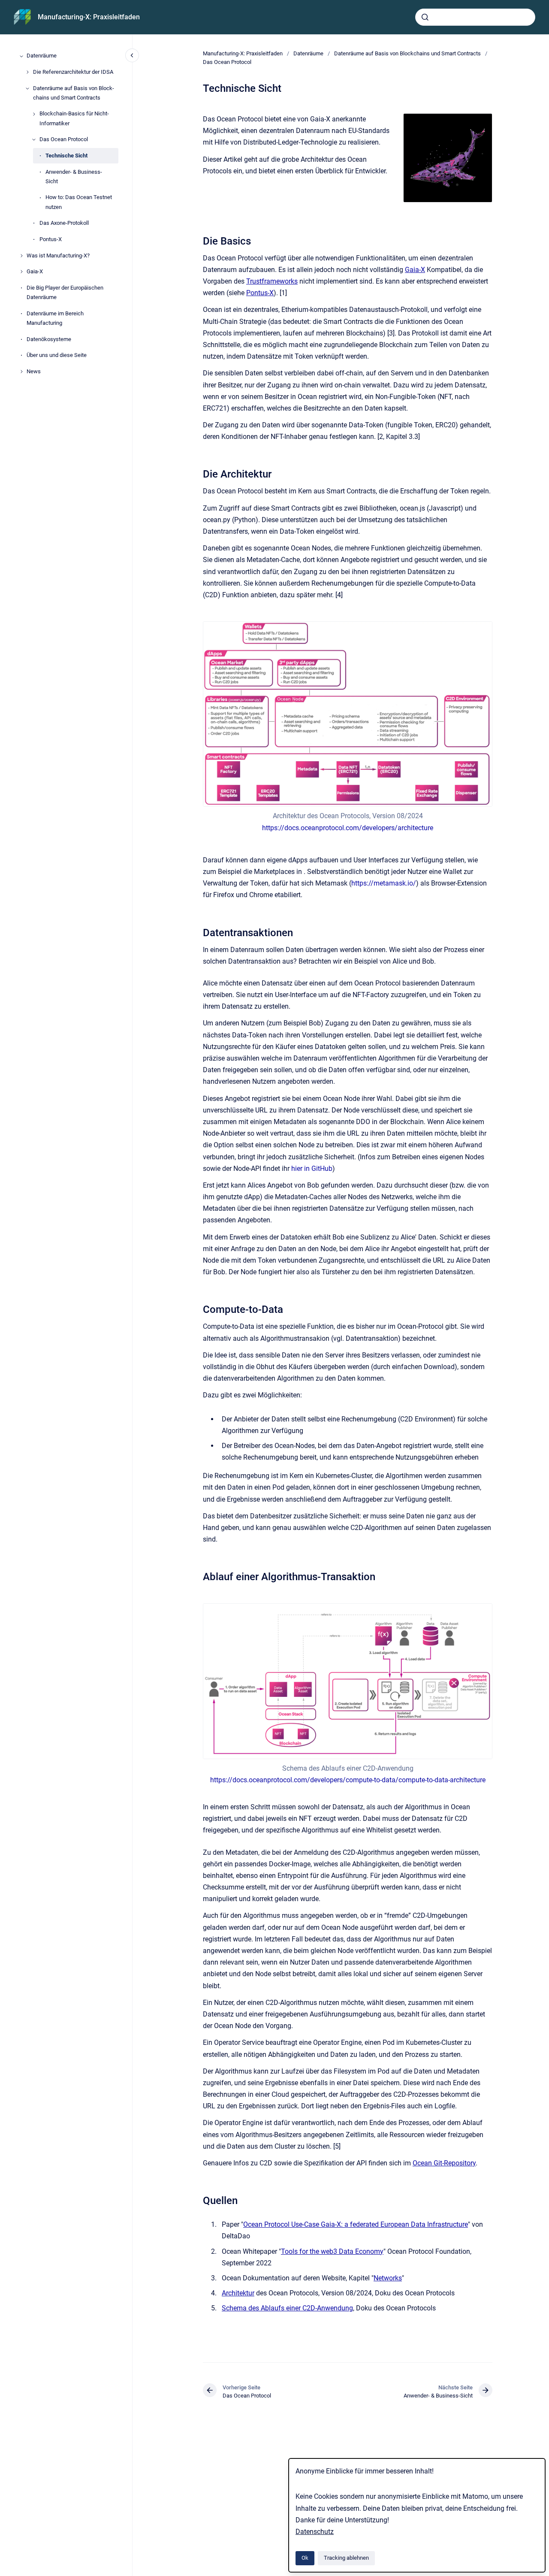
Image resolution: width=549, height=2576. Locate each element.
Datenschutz (315, 2532)
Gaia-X (35, 272)
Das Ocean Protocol (64, 140)
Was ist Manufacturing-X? (58, 255)
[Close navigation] (132, 55)
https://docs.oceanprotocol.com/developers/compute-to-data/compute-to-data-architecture (348, 1780)
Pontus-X (51, 239)
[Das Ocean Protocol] (34, 139)
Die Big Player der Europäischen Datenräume (65, 292)
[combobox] (475, 17)
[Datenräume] (21, 56)
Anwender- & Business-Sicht (74, 177)
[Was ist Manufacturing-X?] (21, 256)
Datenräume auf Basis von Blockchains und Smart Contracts (74, 93)
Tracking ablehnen (346, 2558)
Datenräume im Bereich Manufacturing (55, 318)
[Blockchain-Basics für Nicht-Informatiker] (34, 114)
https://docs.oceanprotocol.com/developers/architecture (348, 828)
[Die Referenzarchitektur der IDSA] (27, 72)
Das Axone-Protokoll (64, 223)
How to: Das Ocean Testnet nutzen (79, 202)
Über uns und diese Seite (57, 355)
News (34, 371)
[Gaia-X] (21, 272)
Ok (305, 2558)
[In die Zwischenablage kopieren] (199, 240)
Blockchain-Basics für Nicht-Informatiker (74, 119)
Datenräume (42, 56)
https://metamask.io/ (384, 883)
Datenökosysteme (49, 339)
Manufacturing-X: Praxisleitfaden (89, 17)
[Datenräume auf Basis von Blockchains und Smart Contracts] (27, 88)
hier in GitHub (312, 1169)
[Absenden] (425, 17)
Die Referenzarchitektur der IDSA (73, 72)
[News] (21, 372)
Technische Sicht (66, 156)
